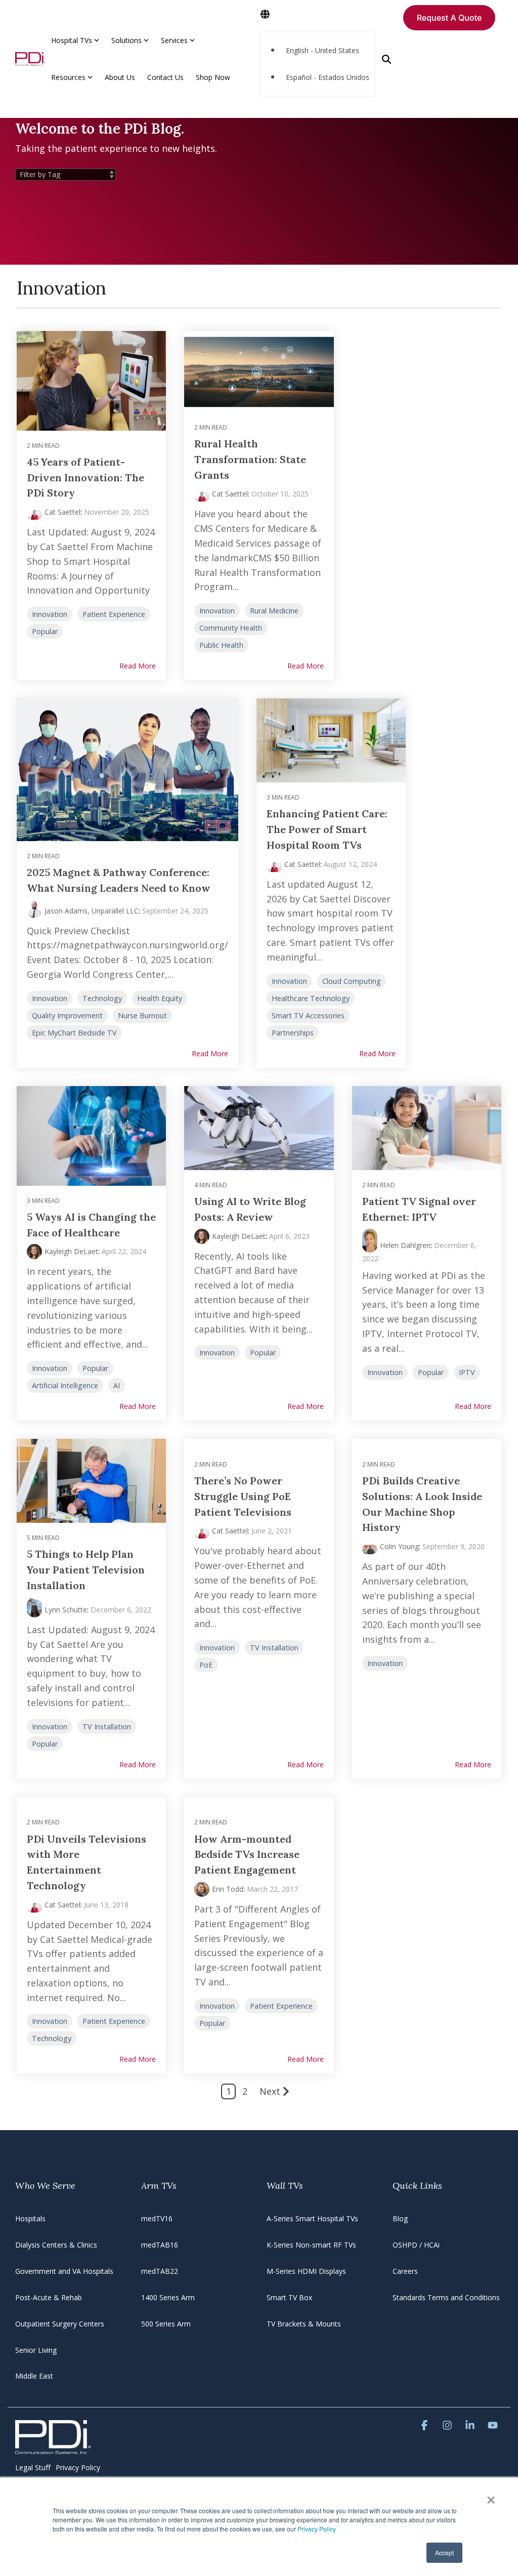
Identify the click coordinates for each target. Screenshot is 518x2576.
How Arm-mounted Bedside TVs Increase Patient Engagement (247, 1855)
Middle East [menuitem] (34, 2376)
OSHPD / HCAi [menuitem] (416, 2245)
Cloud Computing (352, 981)
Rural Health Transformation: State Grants (250, 459)
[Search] (386, 59)
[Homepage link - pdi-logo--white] (53, 2449)
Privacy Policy (317, 2529)
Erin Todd (228, 1889)
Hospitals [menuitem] (30, 2218)
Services (174, 40)
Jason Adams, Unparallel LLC (92, 911)
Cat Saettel (62, 512)
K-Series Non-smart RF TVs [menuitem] (311, 2245)
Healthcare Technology (311, 998)
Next (270, 2091)
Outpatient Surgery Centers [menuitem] (60, 2324)
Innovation (50, 614)
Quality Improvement (67, 1015)
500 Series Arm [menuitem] (166, 2324)
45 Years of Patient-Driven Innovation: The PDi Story (85, 477)
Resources (68, 77)
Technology (102, 998)
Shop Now (213, 77)
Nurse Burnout (142, 1015)
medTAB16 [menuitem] (160, 2245)
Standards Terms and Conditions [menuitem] (446, 2297)
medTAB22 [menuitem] (160, 2271)
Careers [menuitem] (405, 2271)
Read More (138, 666)
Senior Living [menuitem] (36, 2350)
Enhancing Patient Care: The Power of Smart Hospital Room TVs (327, 829)
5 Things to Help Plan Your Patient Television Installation (86, 1570)
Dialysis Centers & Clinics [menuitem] (56, 2245)
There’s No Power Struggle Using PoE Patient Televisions (243, 1496)
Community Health (231, 628)
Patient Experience (114, 614)
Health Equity (160, 998)
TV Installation (107, 1727)
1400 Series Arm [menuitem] (168, 2297)
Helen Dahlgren (405, 1245)
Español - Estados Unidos (328, 77)
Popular (45, 631)
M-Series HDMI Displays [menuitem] (306, 2271)
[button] (426, 2425)
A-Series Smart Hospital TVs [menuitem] (312, 2218)
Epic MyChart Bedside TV (74, 1033)
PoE (206, 1665)
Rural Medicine (274, 611)
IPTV (467, 1372)
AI (117, 1385)
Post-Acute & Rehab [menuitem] (49, 2297)
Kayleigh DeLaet (71, 1251)
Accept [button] (444, 2552)
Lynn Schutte (66, 1610)
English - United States (322, 50)
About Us (120, 77)
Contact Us (165, 77)
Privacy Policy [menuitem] (78, 2467)
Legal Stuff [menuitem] (33, 2467)
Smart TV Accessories (308, 1015)
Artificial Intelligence (65, 1385)
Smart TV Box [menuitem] (289, 2297)
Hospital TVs (72, 40)
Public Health (221, 645)
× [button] (491, 2497)
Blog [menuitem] (400, 2218)
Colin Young (399, 1546)
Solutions (126, 40)
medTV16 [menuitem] (157, 2218)
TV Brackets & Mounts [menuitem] (304, 2324)
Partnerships (293, 1033)
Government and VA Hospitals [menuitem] (64, 2271)
